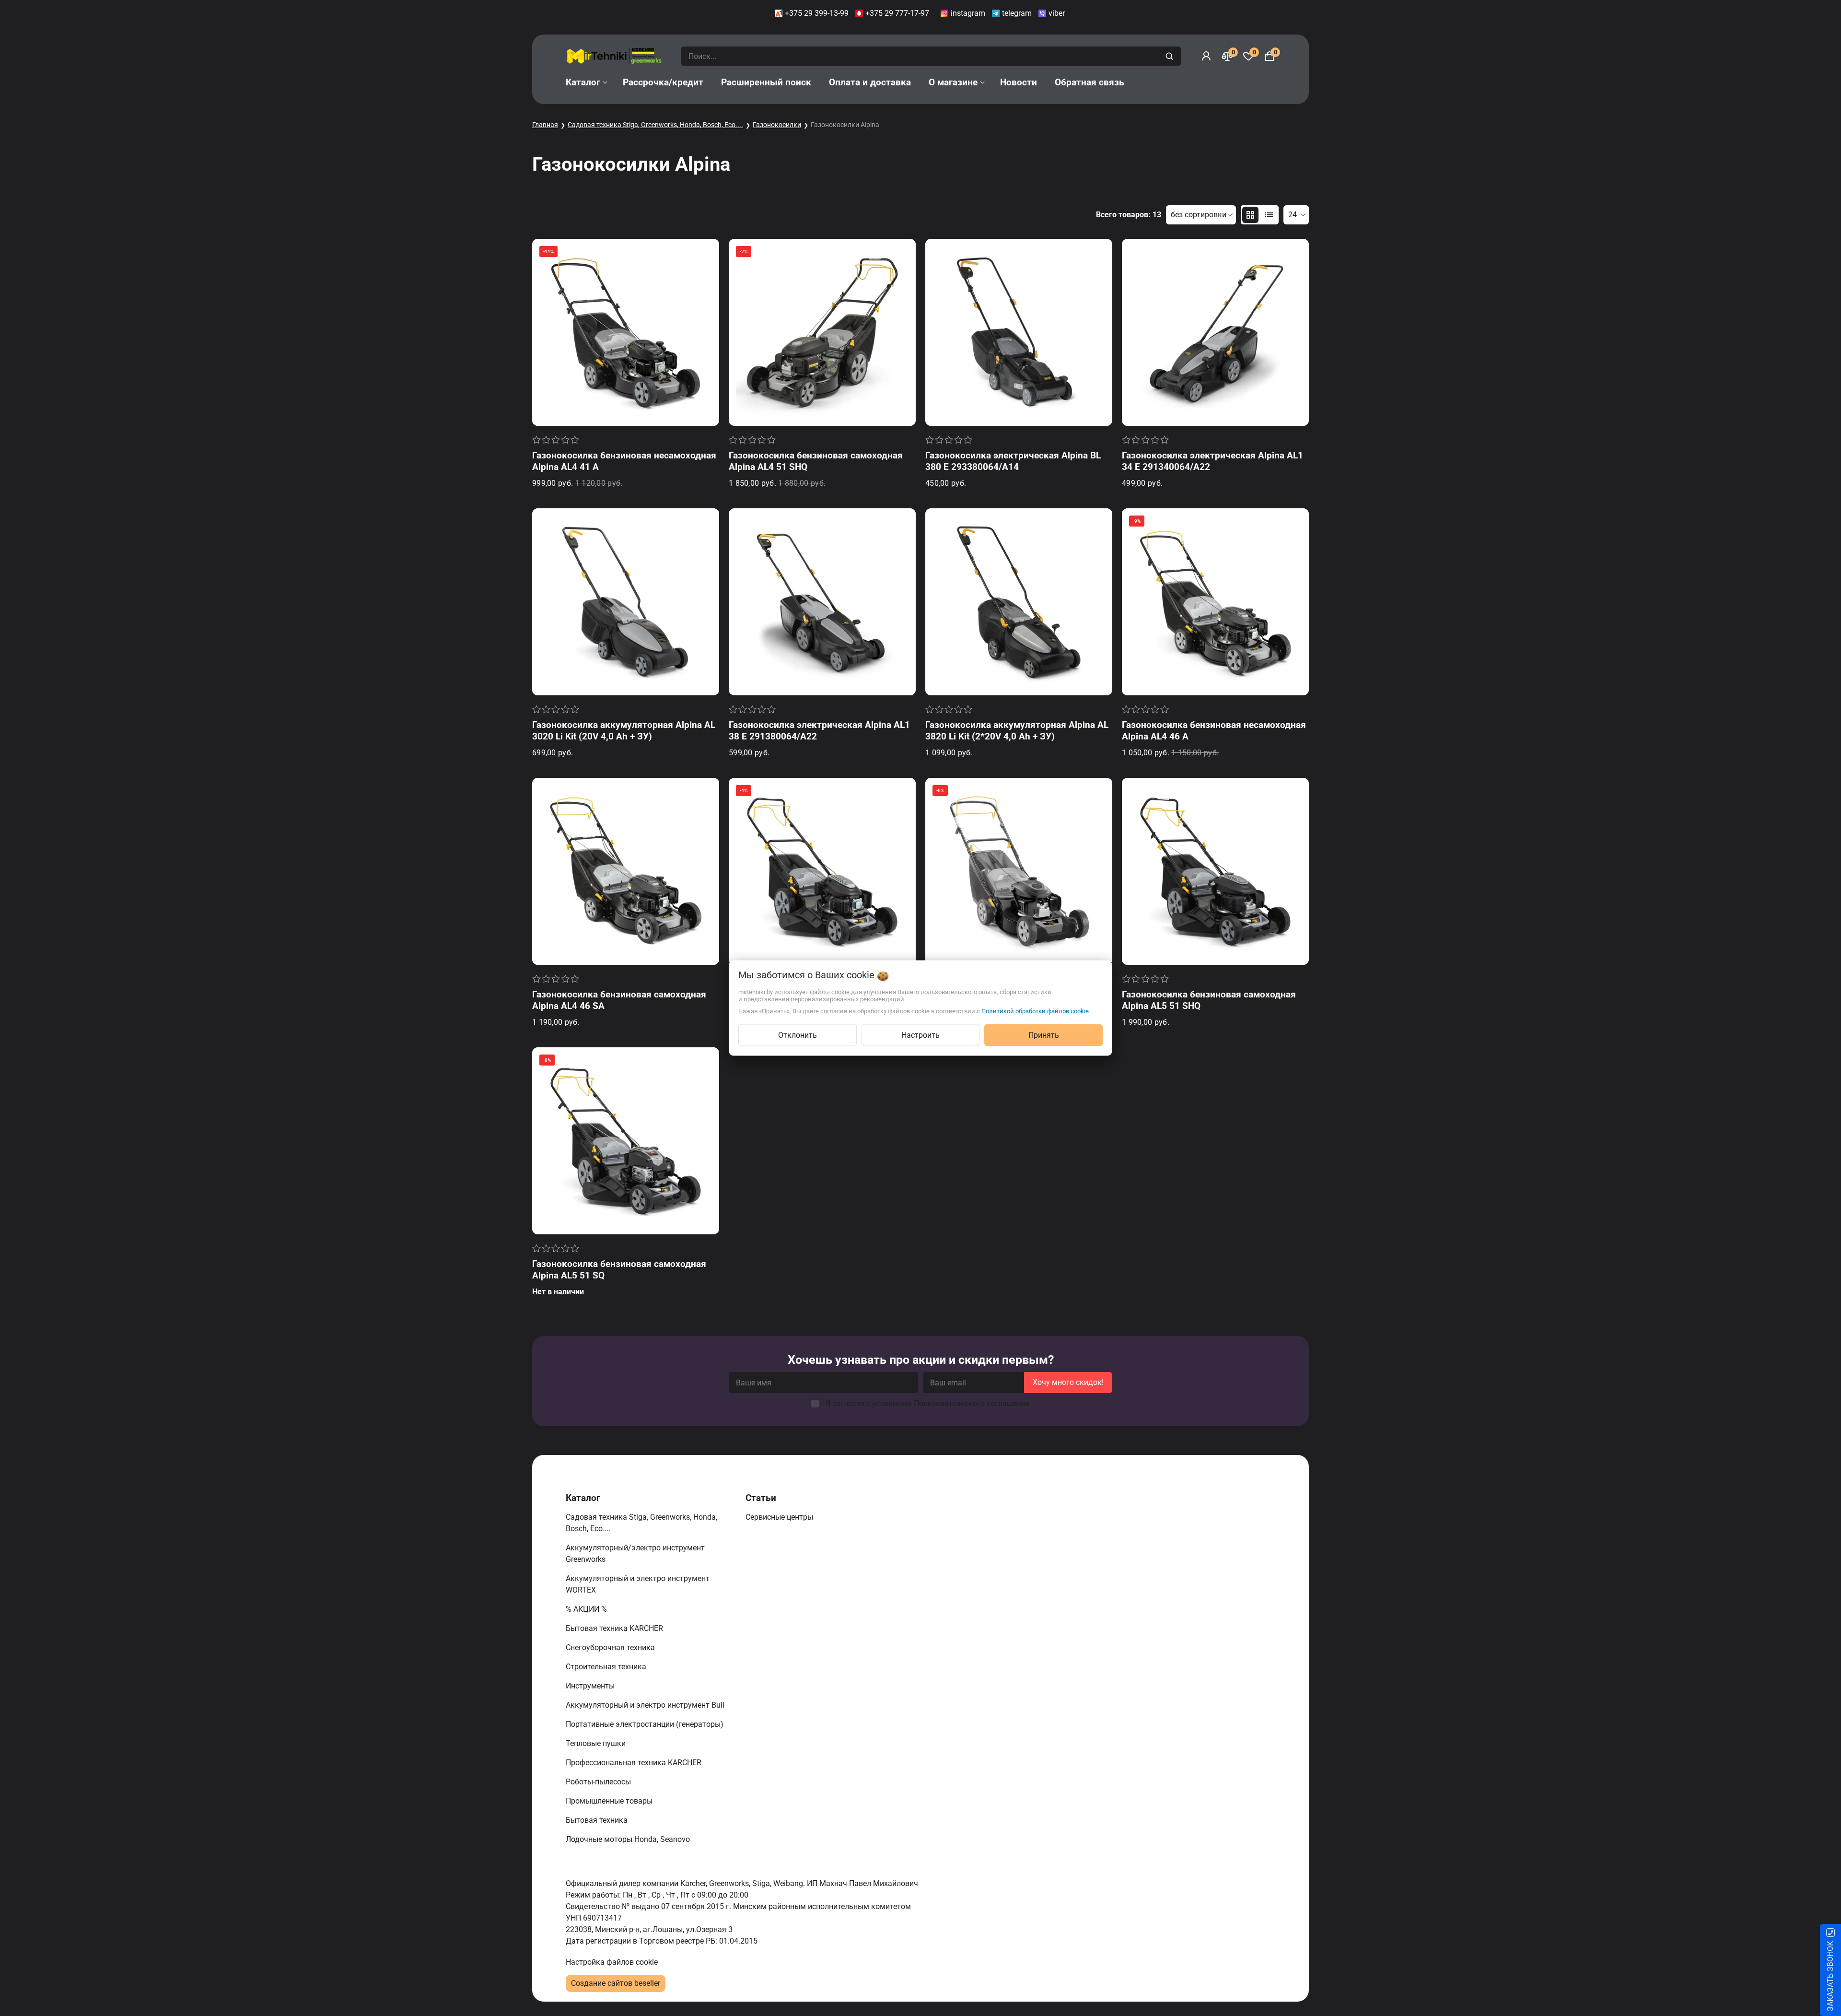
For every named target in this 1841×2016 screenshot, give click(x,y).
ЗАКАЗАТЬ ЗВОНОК (1830, 1976)
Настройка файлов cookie (612, 1962)
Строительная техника (608, 1667)
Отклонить (798, 1035)
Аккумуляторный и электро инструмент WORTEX (638, 1584)
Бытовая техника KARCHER (615, 1628)
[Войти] (1206, 56)
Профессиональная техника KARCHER (635, 1763)
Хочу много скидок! (1068, 1382)
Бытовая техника (598, 1820)
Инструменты (591, 1686)
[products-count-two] (1250, 215)
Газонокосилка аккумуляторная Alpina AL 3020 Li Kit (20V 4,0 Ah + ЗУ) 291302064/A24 (624, 736)
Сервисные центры (780, 1517)
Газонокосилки (777, 125)
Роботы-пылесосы (599, 1782)
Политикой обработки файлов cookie (1035, 1011)
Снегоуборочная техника (611, 1647)
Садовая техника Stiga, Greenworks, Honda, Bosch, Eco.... (655, 125)
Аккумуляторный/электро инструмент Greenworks (635, 1553)
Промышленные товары (610, 1801)
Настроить (920, 1035)
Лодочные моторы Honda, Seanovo (629, 1839)
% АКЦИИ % (587, 1609)
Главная (545, 125)
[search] (1171, 56)
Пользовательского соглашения (972, 1403)
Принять (1044, 1035)
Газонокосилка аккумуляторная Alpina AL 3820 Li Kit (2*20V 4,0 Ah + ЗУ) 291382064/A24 (1017, 736)
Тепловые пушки (597, 1743)
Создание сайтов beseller (616, 1983)
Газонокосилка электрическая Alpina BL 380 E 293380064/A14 (1013, 461)
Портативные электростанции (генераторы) (646, 1724)
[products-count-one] (1269, 215)
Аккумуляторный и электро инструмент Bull (646, 1705)
